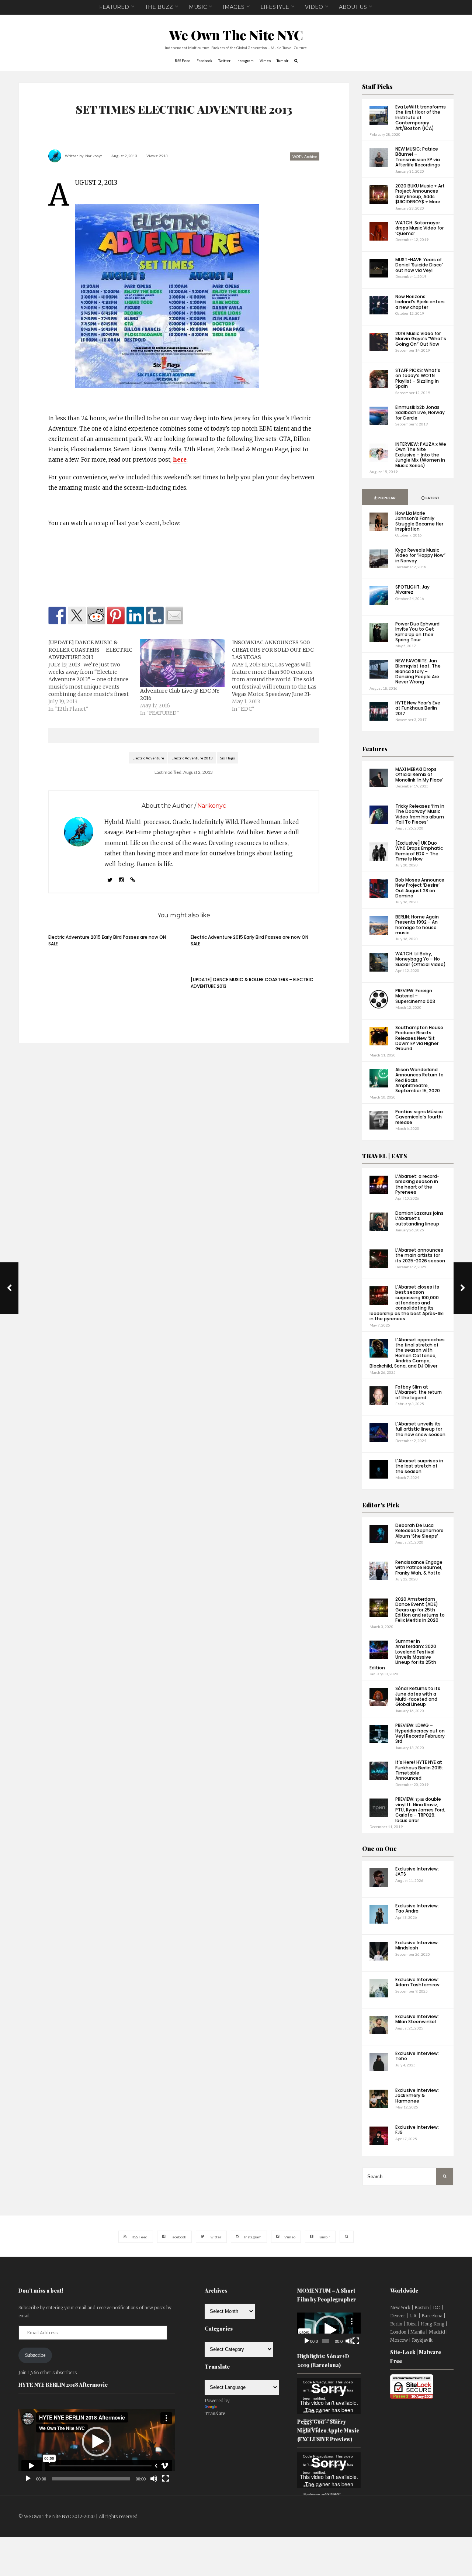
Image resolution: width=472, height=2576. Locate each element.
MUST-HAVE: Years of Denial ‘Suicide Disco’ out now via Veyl (419, 265)
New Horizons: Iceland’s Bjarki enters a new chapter (420, 302)
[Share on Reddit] (96, 615)
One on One (379, 1849)
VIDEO (314, 7)
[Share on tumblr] (155, 615)
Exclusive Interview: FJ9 (417, 2130)
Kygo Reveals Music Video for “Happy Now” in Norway (420, 555)
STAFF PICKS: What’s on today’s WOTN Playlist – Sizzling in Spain (418, 378)
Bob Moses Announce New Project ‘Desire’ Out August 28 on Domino (420, 888)
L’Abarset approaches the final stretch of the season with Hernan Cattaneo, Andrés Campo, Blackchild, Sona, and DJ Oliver (407, 1353)
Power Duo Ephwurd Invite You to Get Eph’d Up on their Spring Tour (417, 632)
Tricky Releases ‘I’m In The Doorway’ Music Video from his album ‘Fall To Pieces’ (420, 814)
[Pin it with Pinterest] (116, 615)
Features (375, 749)
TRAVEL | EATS (385, 1156)
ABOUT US (353, 7)
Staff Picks (377, 87)
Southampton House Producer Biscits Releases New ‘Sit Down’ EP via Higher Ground (419, 1038)
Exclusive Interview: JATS (417, 1871)
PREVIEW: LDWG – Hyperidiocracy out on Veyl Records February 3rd (420, 1733)
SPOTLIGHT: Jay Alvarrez (412, 589)
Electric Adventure (148, 758)
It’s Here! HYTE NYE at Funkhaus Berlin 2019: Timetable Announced (419, 1770)
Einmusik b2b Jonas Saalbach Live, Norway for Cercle (420, 413)
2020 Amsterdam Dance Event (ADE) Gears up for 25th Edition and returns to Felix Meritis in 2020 (420, 1610)
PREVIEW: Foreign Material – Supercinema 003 (415, 996)
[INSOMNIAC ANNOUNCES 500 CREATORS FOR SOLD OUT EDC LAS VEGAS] (278, 676)
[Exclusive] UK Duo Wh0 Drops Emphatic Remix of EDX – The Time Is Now (419, 851)
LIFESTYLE (275, 7)
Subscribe (35, 2355)
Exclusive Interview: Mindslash (417, 1945)
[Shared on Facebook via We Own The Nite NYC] (57, 615)
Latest (432, 498)
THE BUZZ (159, 7)
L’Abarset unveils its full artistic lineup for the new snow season (420, 1429)
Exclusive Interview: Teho (417, 2056)
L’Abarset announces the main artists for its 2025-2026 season (420, 1255)
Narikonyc (94, 156)
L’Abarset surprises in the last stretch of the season (419, 1466)
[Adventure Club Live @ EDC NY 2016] (182, 663)
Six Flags (228, 758)
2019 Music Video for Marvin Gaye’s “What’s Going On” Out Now (421, 339)
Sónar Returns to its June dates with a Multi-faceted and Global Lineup (418, 1696)
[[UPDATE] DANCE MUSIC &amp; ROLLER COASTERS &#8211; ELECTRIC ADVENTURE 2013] (94, 676)
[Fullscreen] (166, 2479)
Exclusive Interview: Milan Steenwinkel (417, 2019)
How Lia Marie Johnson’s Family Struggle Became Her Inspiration (419, 521)
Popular (386, 498)
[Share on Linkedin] (135, 615)
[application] (97, 2442)
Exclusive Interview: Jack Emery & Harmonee (417, 2096)
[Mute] (154, 2479)
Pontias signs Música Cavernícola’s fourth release (419, 1117)
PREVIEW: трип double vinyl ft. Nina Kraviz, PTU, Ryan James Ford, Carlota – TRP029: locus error (420, 1810)
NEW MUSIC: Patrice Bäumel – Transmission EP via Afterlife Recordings (418, 157)
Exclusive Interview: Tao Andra (417, 1908)
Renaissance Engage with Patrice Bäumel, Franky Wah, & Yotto (419, 1568)
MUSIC (198, 7)
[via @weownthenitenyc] (77, 615)
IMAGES (234, 7)
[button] (97, 2442)
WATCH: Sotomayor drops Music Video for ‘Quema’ (419, 228)
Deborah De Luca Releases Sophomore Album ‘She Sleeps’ (419, 1531)
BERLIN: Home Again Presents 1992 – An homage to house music (417, 925)
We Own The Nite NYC (236, 35)
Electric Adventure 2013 (192, 758)
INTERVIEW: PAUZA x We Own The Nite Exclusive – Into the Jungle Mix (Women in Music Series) (421, 455)
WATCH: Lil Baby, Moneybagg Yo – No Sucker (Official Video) (421, 959)
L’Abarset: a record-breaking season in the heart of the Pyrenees (417, 1184)
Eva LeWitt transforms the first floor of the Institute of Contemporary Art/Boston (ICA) (421, 118)
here (180, 460)
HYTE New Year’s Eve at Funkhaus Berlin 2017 (418, 708)
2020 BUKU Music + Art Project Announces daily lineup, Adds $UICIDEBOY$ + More (420, 194)
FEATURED (114, 7)
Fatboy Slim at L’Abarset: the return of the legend (419, 1392)
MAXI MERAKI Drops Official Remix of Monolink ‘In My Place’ (419, 775)
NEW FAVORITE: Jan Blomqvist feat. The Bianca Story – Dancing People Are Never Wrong (418, 671)
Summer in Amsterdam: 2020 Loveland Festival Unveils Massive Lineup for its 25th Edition (403, 1654)
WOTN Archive (305, 156)
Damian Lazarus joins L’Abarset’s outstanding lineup (419, 1218)
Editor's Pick (381, 1505)
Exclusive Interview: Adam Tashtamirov (417, 1982)
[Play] (28, 2479)
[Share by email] (174, 615)
